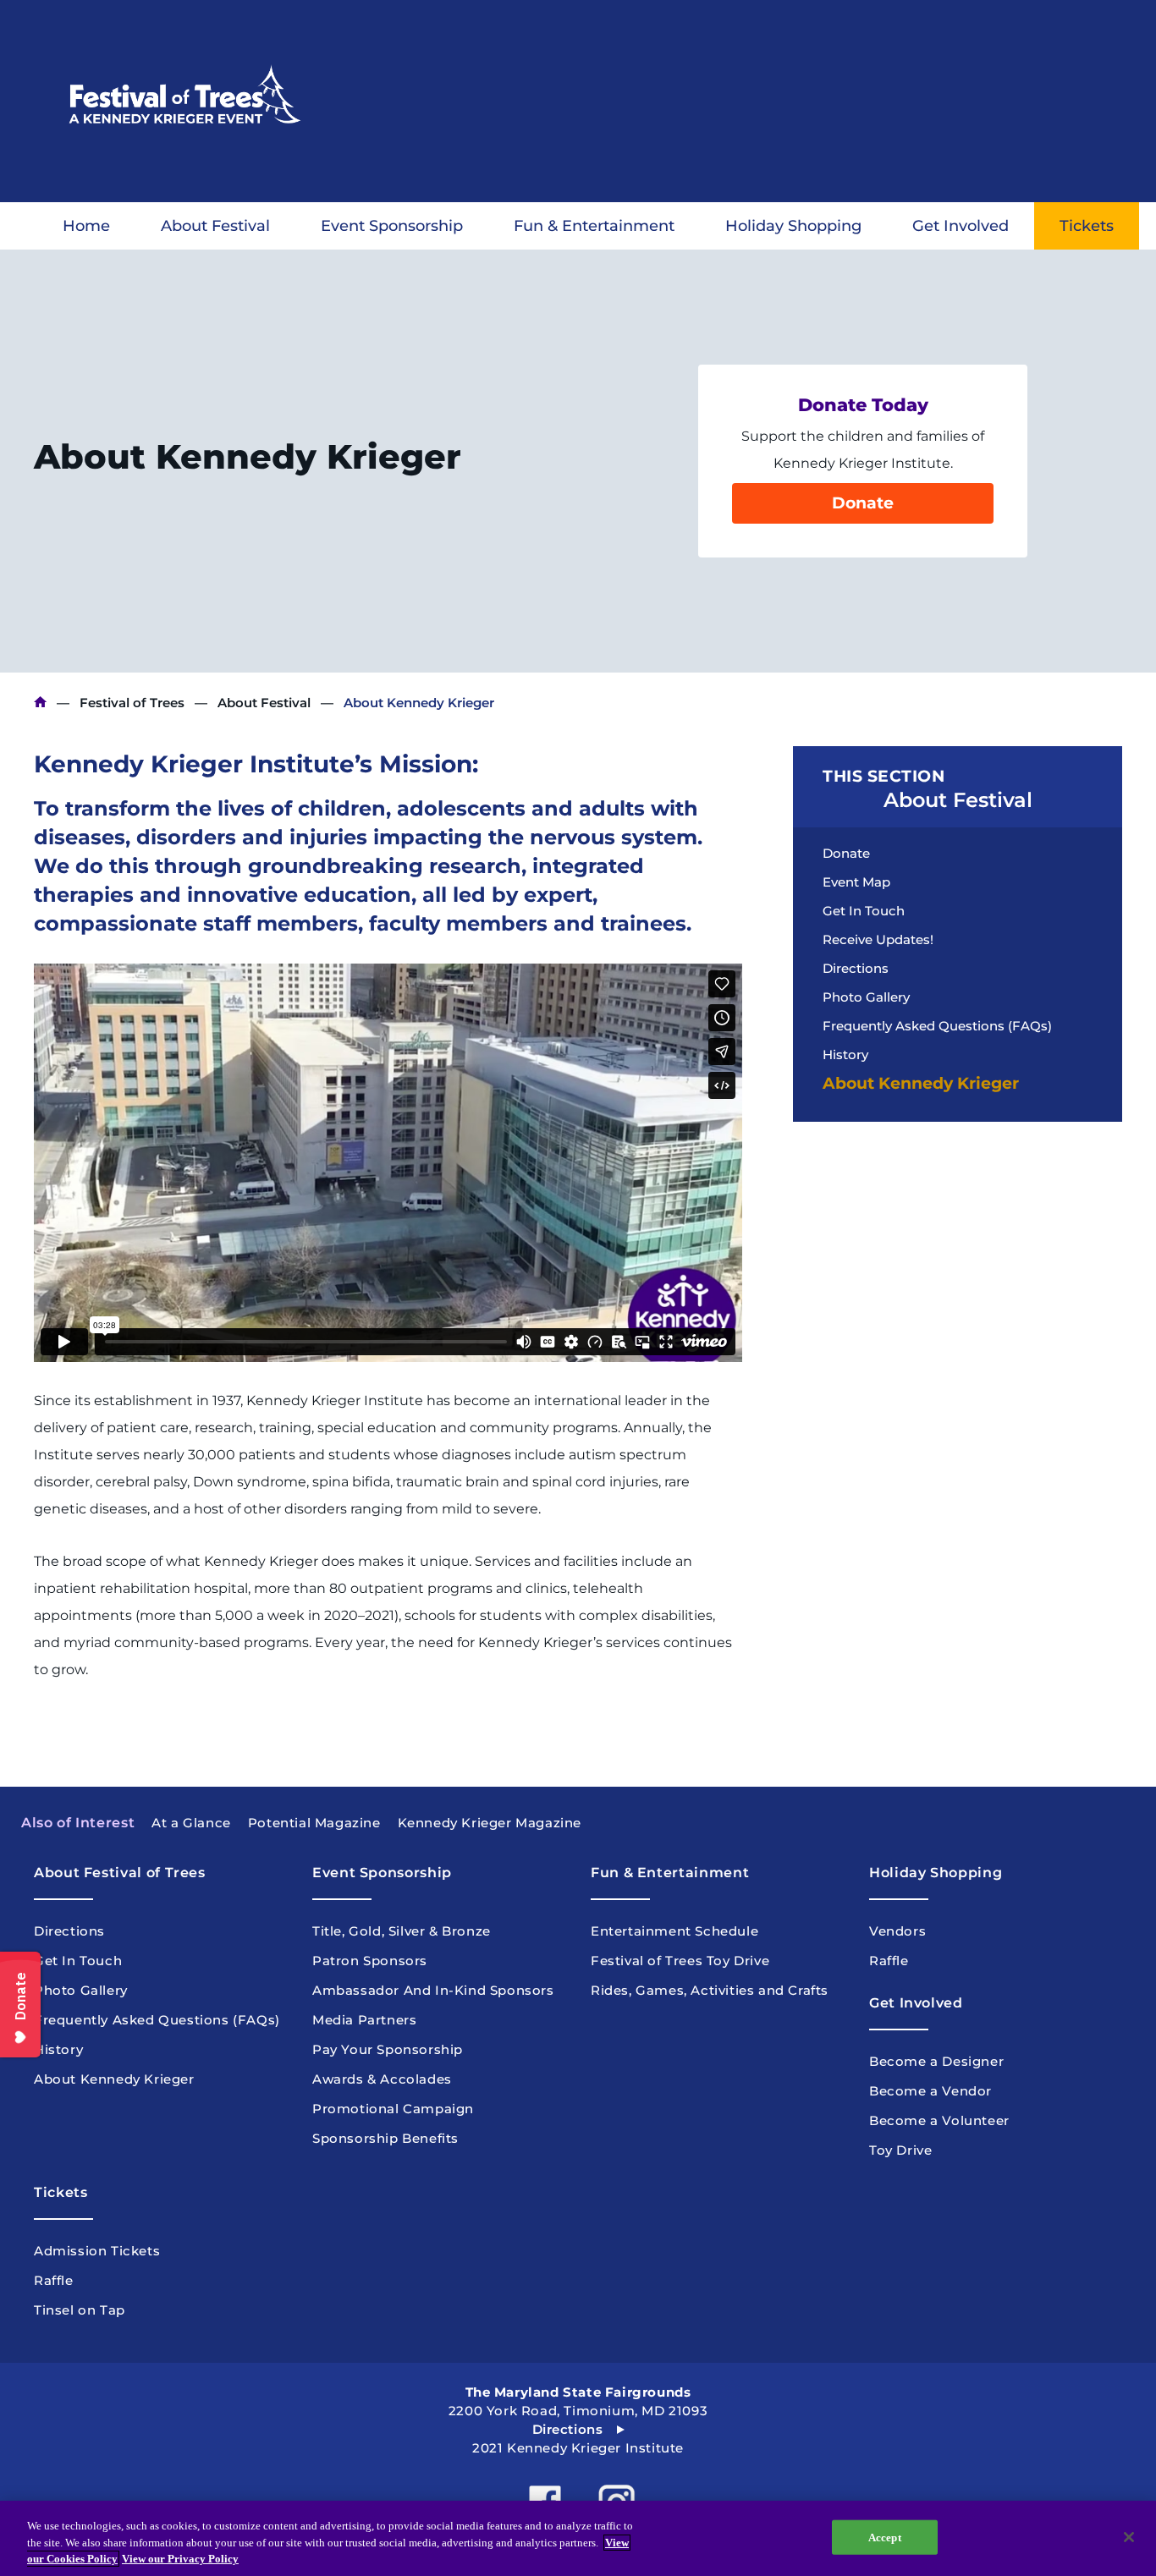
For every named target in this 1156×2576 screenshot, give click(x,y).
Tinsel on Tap (80, 2310)
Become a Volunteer (939, 2120)
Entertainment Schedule (674, 1931)
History (845, 1055)
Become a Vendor (930, 2091)
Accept (885, 2537)
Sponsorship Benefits (385, 2138)
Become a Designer (936, 2061)
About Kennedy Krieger (921, 1083)
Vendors (897, 1931)
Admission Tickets (97, 2251)
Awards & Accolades (382, 2079)
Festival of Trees (132, 703)
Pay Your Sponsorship (388, 2049)
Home (86, 226)
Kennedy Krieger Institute (40, 703)
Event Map (856, 882)
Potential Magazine (314, 1823)
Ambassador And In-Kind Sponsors (433, 1990)
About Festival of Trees (120, 1873)
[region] (578, 2538)
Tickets (1087, 226)
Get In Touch (864, 911)
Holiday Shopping (793, 226)
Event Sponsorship (392, 226)
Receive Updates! (878, 939)
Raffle (889, 1961)
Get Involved (961, 226)
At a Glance (191, 1823)
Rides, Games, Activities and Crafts (710, 1990)
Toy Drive (900, 2150)
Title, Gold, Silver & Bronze (402, 1931)
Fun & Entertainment (594, 226)
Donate (863, 503)
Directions (856, 968)
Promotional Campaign (393, 2109)
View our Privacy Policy (180, 2559)
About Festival (215, 226)
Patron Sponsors (370, 1961)
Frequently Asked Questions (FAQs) (937, 1026)
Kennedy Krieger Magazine (490, 1823)
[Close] (1129, 2537)
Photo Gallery (866, 997)
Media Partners (364, 2020)
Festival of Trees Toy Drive (680, 1961)
